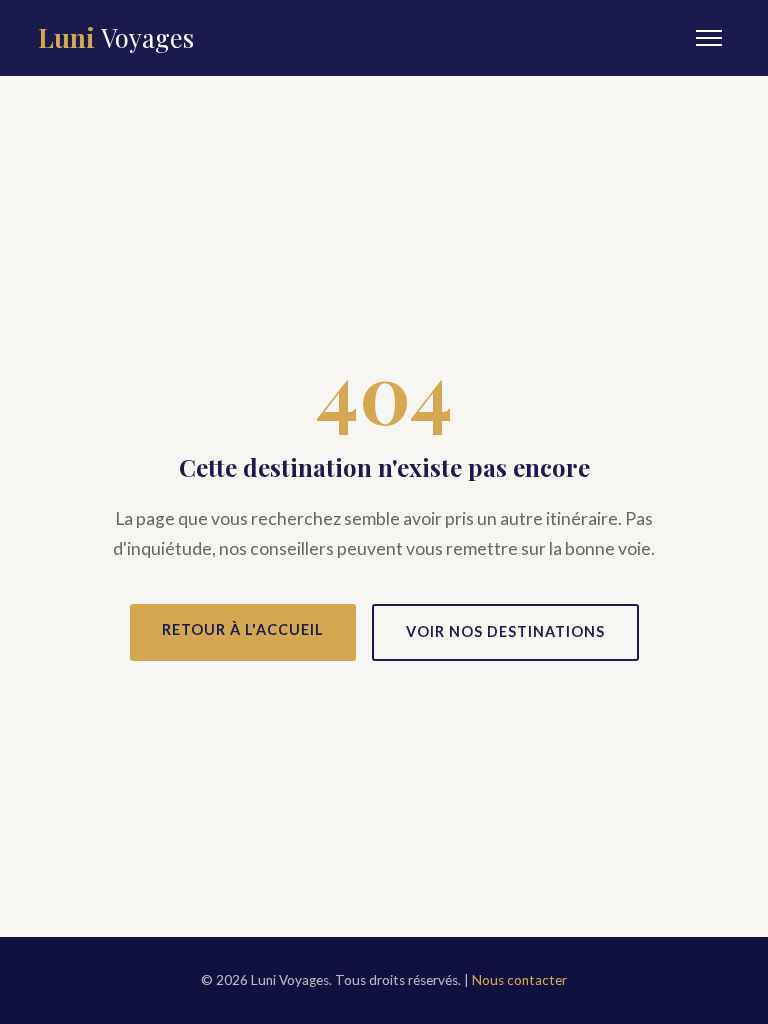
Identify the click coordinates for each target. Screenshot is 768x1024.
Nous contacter (519, 980)
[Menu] (709, 38)
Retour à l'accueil (243, 629)
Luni (116, 37)
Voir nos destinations (505, 631)
